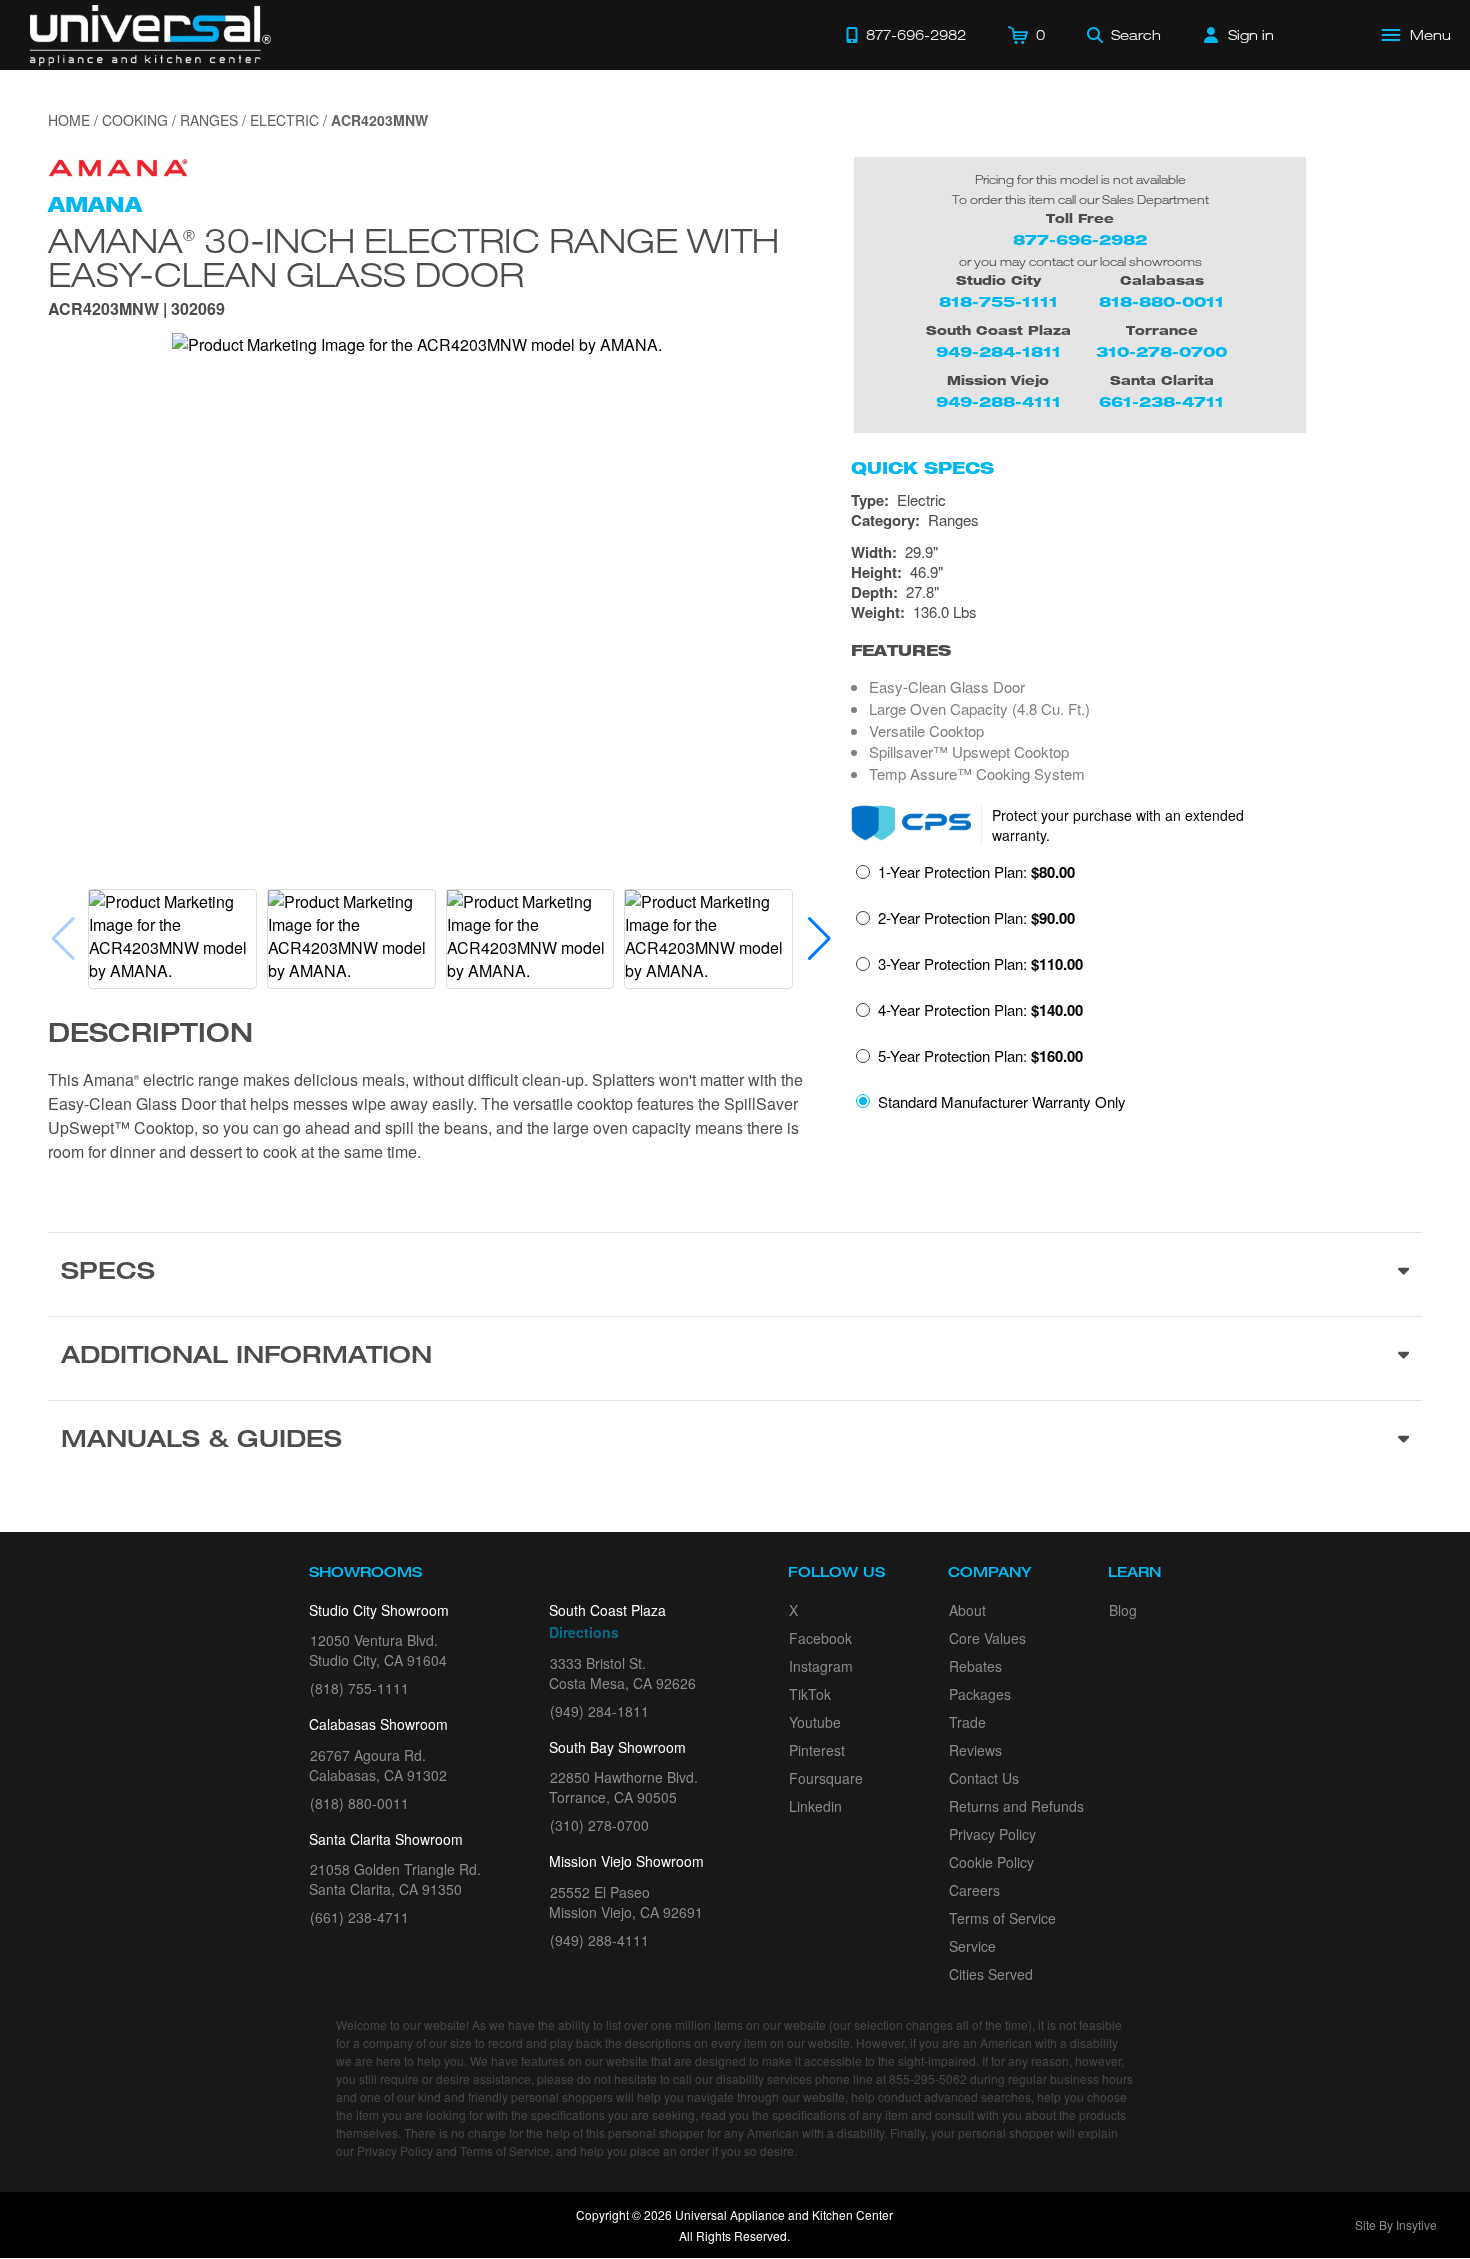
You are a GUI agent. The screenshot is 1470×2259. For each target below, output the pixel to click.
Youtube (815, 1722)
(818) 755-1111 (359, 1688)
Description (150, 1036)
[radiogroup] (1136, 992)
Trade (967, 1722)
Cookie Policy (991, 1862)
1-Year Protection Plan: (976, 872)
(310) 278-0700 (599, 1825)
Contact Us (984, 1778)
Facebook (820, 1638)
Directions (584, 1632)
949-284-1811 (998, 351)
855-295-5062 (928, 2078)
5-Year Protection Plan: (980, 1056)
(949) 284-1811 (599, 1711)
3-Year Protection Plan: (980, 964)
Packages (980, 1694)
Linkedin (815, 1806)
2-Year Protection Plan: (976, 918)
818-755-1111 (998, 301)
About (967, 1610)
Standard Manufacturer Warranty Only (1002, 1101)
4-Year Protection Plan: (980, 1010)
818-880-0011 (1161, 301)
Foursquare (826, 1778)
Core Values (987, 1638)
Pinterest (817, 1750)
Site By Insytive (1396, 2224)
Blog (1123, 1610)
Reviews (975, 1750)
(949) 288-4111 (599, 1940)
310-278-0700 (1161, 351)
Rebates (975, 1666)
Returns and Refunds (1016, 1806)
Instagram (821, 1666)
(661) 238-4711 (359, 1917)
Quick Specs (922, 468)
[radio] (965, 878)
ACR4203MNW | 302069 (136, 310)
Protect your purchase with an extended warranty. (1118, 825)
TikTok (810, 1694)
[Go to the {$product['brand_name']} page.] (118, 165)
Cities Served (991, 1974)
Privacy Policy (992, 1834)
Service (972, 1946)
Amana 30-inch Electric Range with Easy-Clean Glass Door (413, 255)
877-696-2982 (1080, 239)
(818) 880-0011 (359, 1803)
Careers (974, 1890)
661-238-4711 (1161, 401)
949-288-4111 (998, 401)
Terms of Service (1002, 1918)
